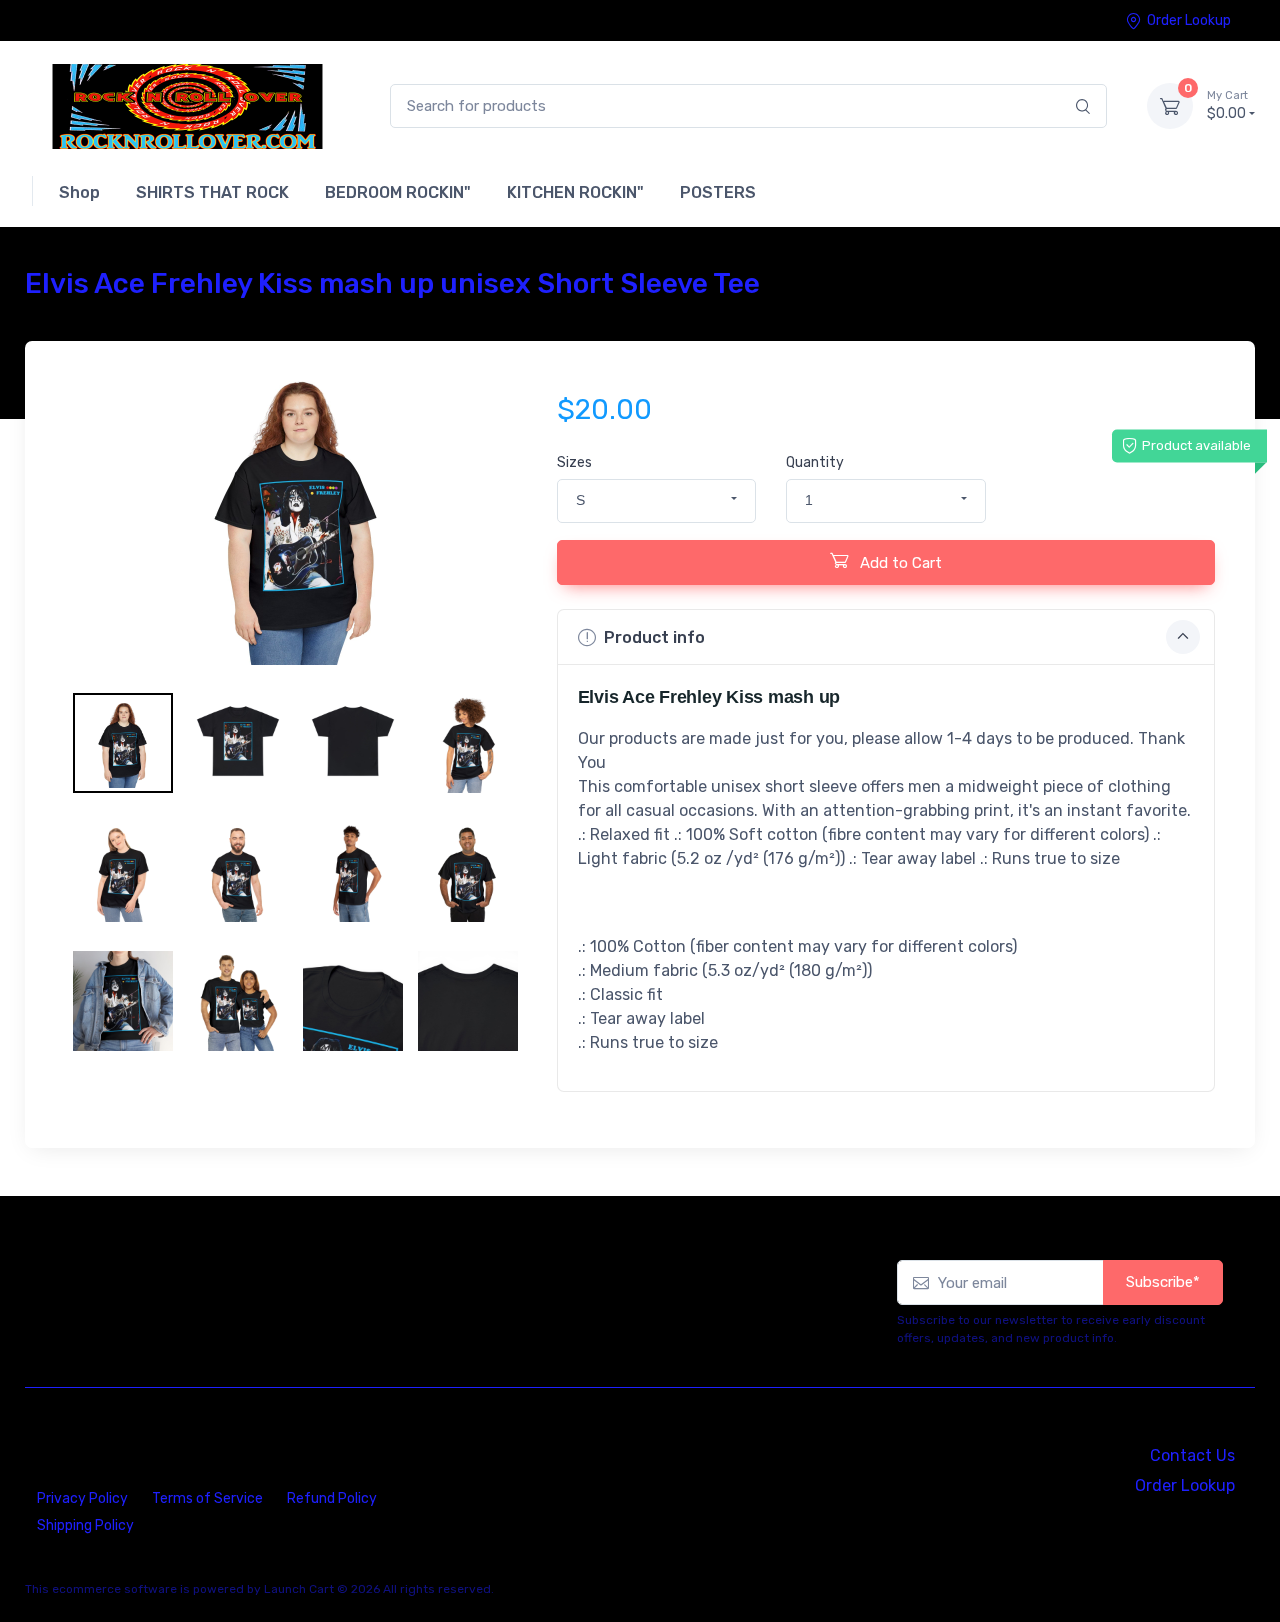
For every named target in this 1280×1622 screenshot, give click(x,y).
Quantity (815, 462)
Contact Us (1192, 1455)
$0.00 (1227, 105)
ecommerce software (114, 1589)
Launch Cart (299, 1589)
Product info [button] (654, 637)
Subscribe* (1163, 1282)
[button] (656, 501)
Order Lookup (1189, 20)
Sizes (574, 462)
